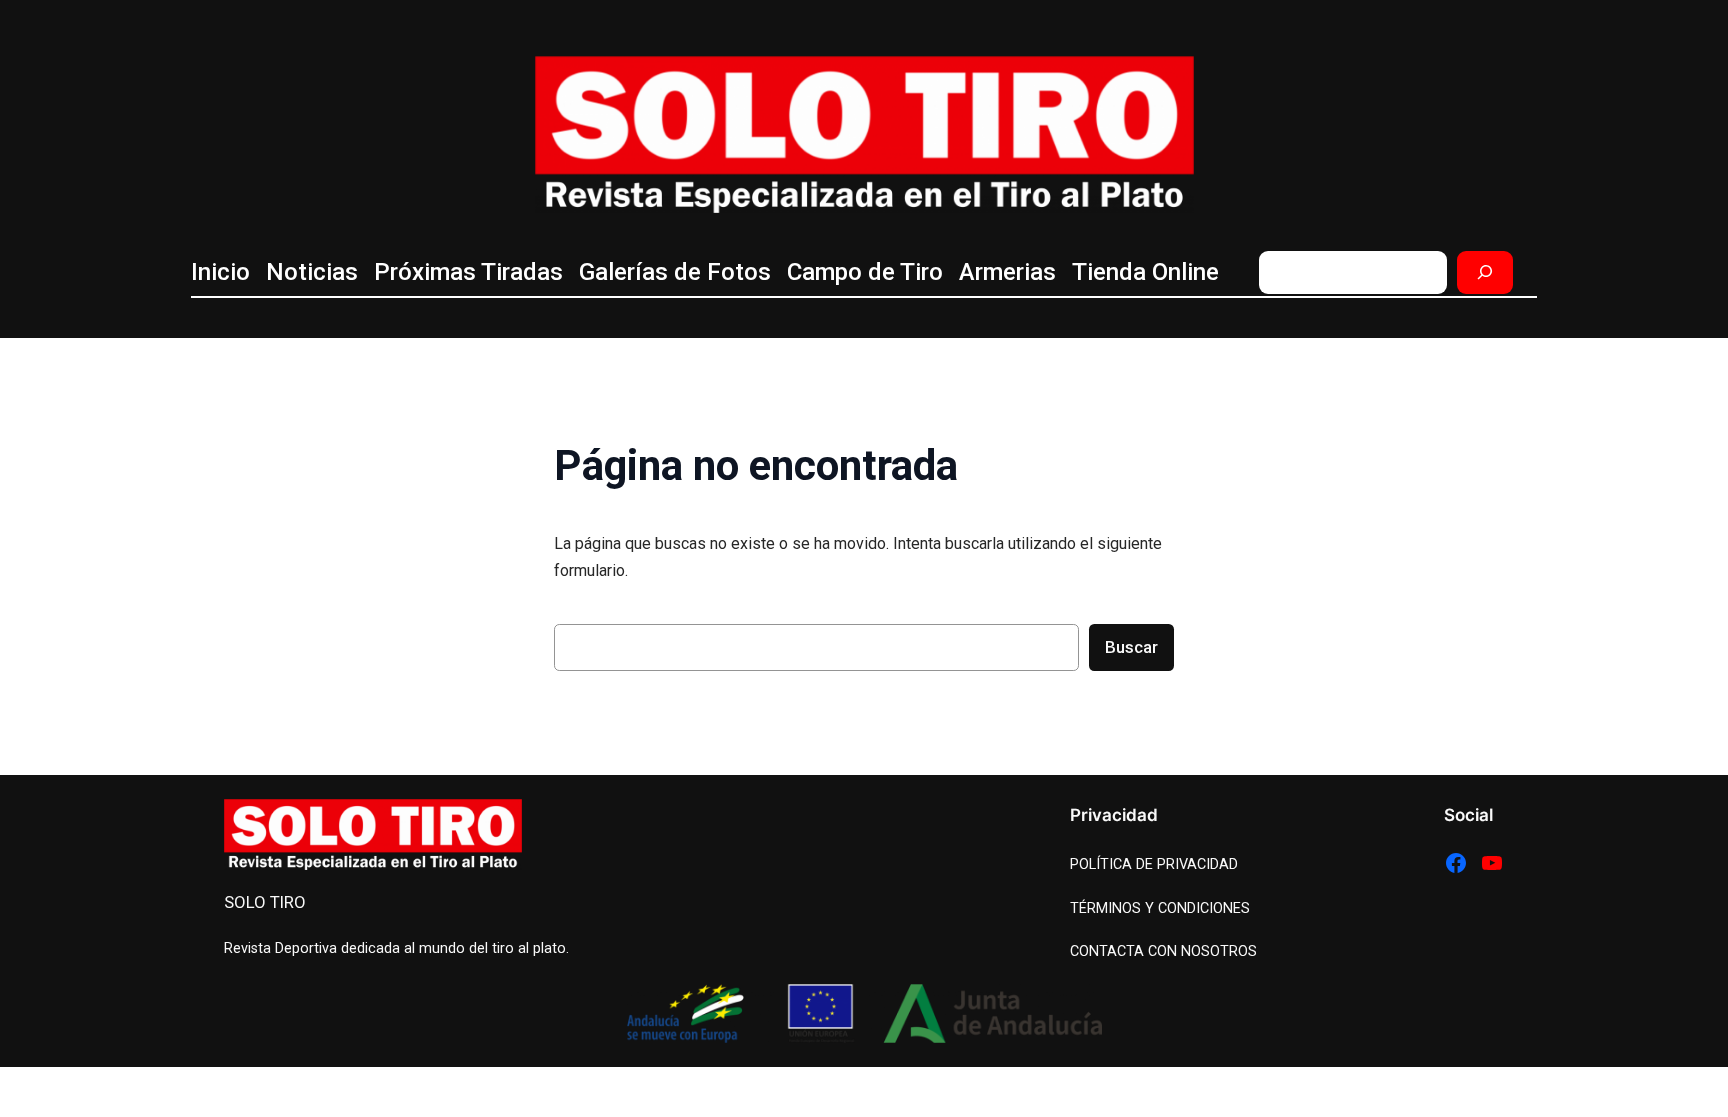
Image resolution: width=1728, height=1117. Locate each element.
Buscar (1131, 647)
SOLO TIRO (265, 902)
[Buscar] (1485, 272)
